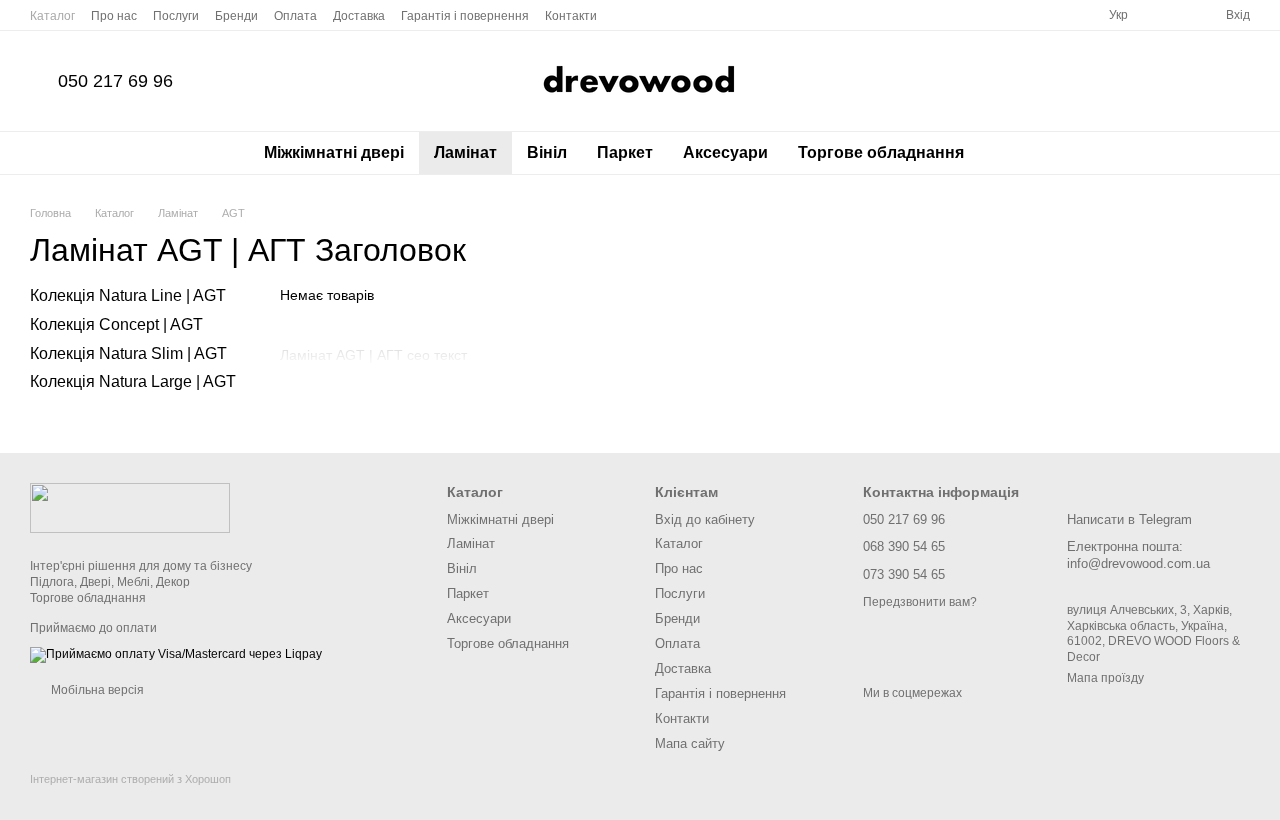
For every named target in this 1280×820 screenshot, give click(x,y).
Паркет (625, 152)
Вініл (547, 152)
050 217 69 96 (115, 81)
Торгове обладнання (881, 152)
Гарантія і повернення (465, 16)
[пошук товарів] (1015, 153)
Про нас (114, 16)
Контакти (571, 16)
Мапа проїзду (1105, 678)
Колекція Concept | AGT (116, 324)
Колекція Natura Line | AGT (128, 295)
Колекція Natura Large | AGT (133, 382)
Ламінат (465, 152)
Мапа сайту (690, 743)
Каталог (52, 16)
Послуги (176, 16)
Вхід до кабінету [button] (705, 519)
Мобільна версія (96, 690)
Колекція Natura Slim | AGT (128, 353)
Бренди (236, 16)
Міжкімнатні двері (334, 152)
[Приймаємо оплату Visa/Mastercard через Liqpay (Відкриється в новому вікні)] (176, 654)
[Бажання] (1174, 15)
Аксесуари (725, 152)
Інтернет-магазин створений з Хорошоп (130, 779)
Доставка (359, 16)
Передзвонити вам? (920, 602)
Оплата (295, 16)
